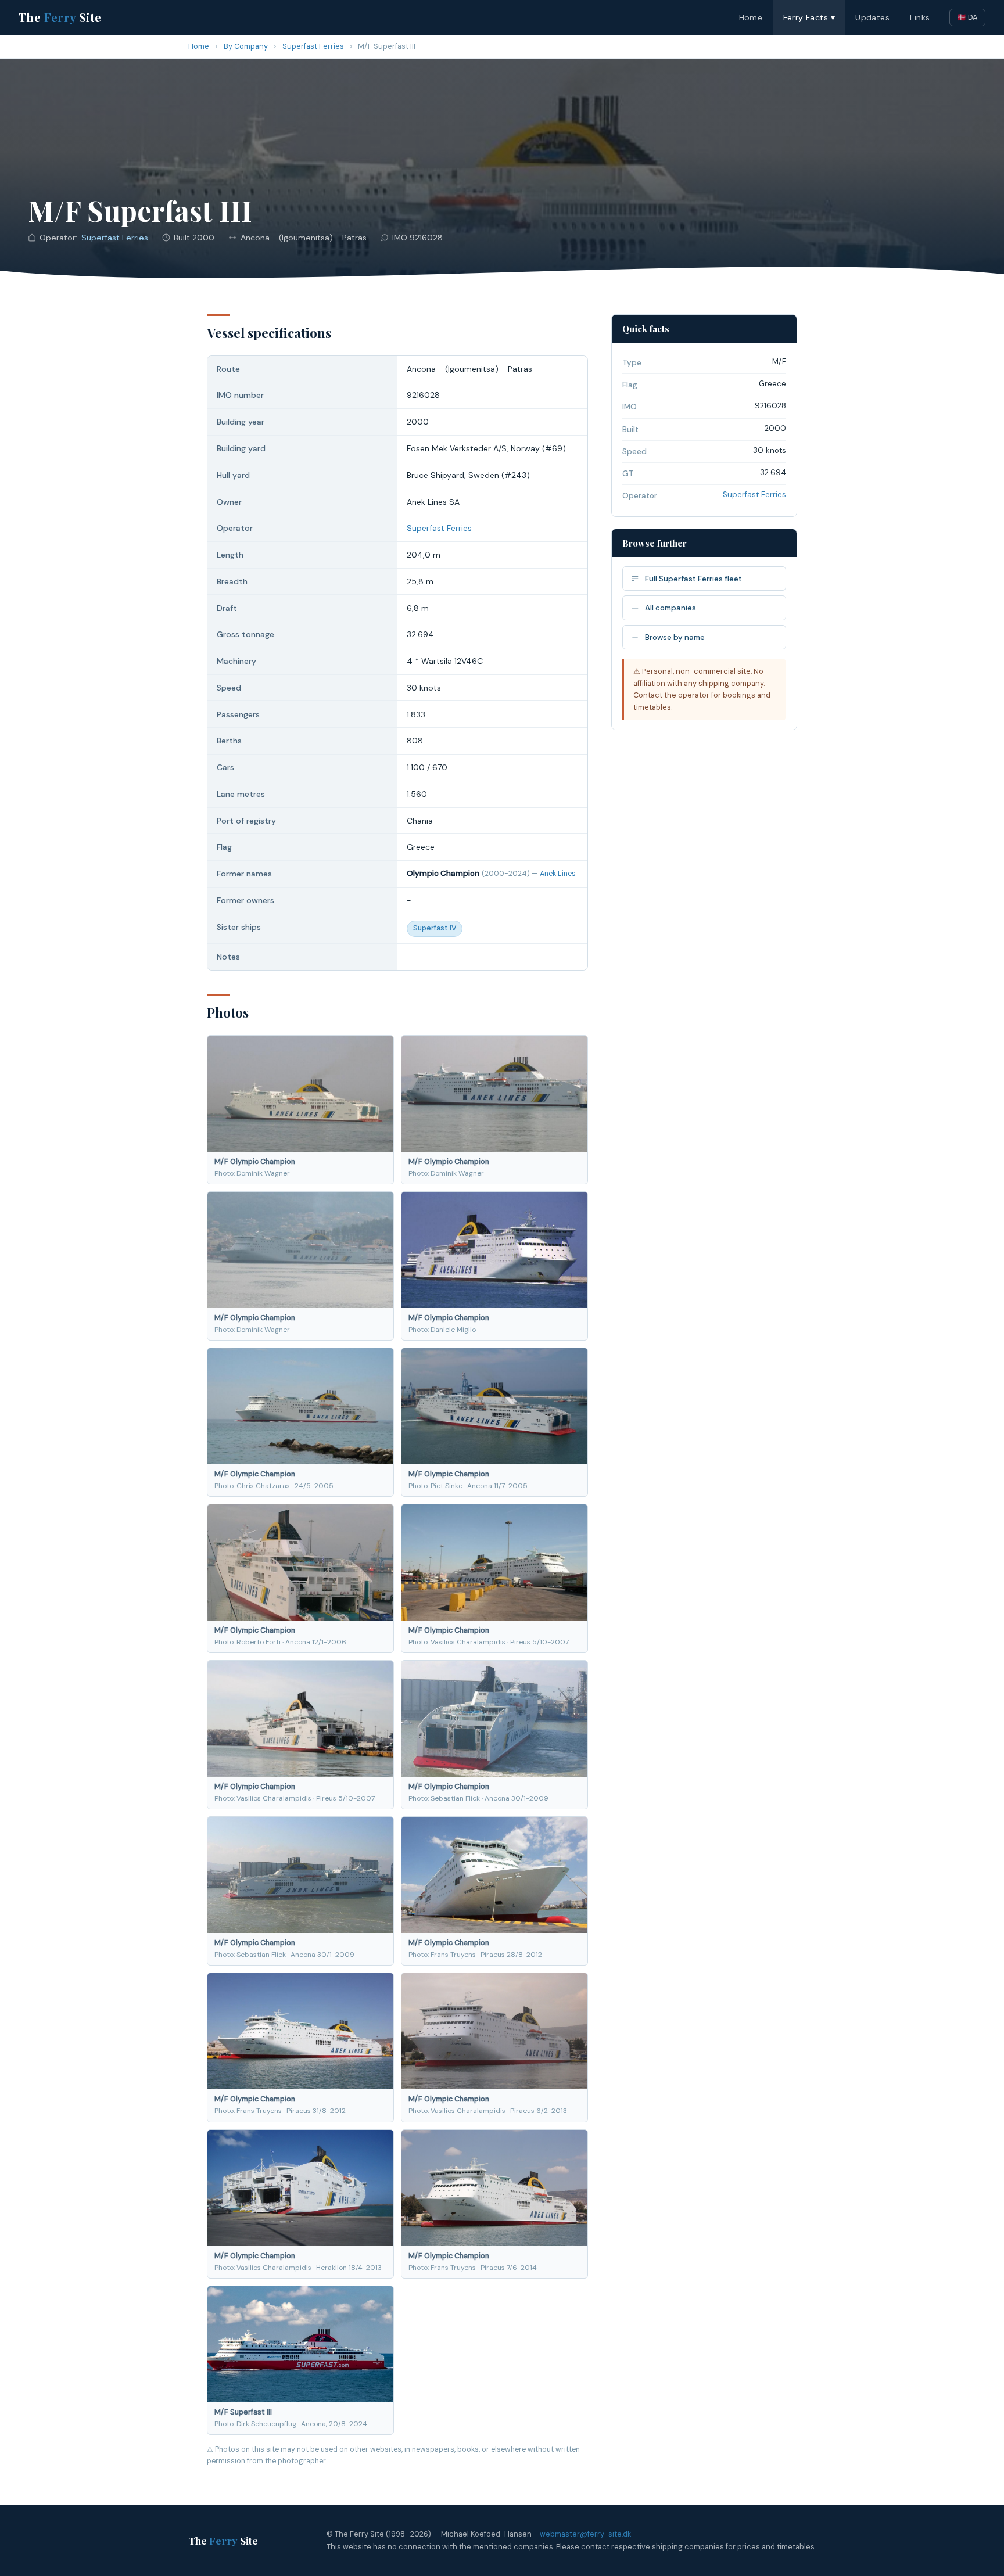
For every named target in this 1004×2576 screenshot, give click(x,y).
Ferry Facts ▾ (809, 17)
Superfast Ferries (313, 46)
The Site (60, 17)
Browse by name (675, 637)
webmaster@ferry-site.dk (585, 2534)
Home (751, 17)
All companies (670, 608)
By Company (246, 46)
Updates (872, 17)
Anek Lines (558, 874)
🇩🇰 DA (967, 17)
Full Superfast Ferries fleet (693, 579)
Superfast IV (435, 928)
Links (920, 17)
